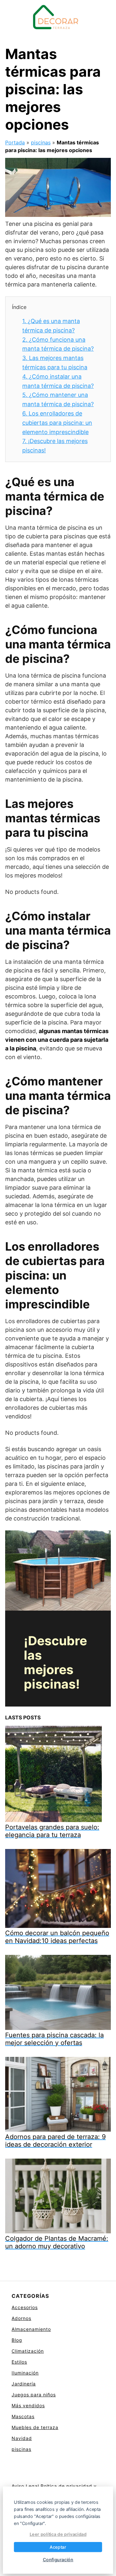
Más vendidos (28, 2405)
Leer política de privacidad (58, 2534)
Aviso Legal (25, 2486)
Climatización (28, 2351)
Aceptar (58, 2547)
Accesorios (25, 2307)
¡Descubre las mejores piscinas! (55, 1662)
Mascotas (23, 2416)
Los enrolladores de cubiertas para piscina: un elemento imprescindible (57, 423)
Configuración (58, 2559)
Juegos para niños (34, 2395)
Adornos (21, 2318)
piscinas (41, 142)
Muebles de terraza (35, 2427)
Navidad (22, 2438)
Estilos (19, 2362)
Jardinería (24, 2384)
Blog (17, 2340)
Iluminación (25, 2373)
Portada (15, 142)
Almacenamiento (31, 2329)
